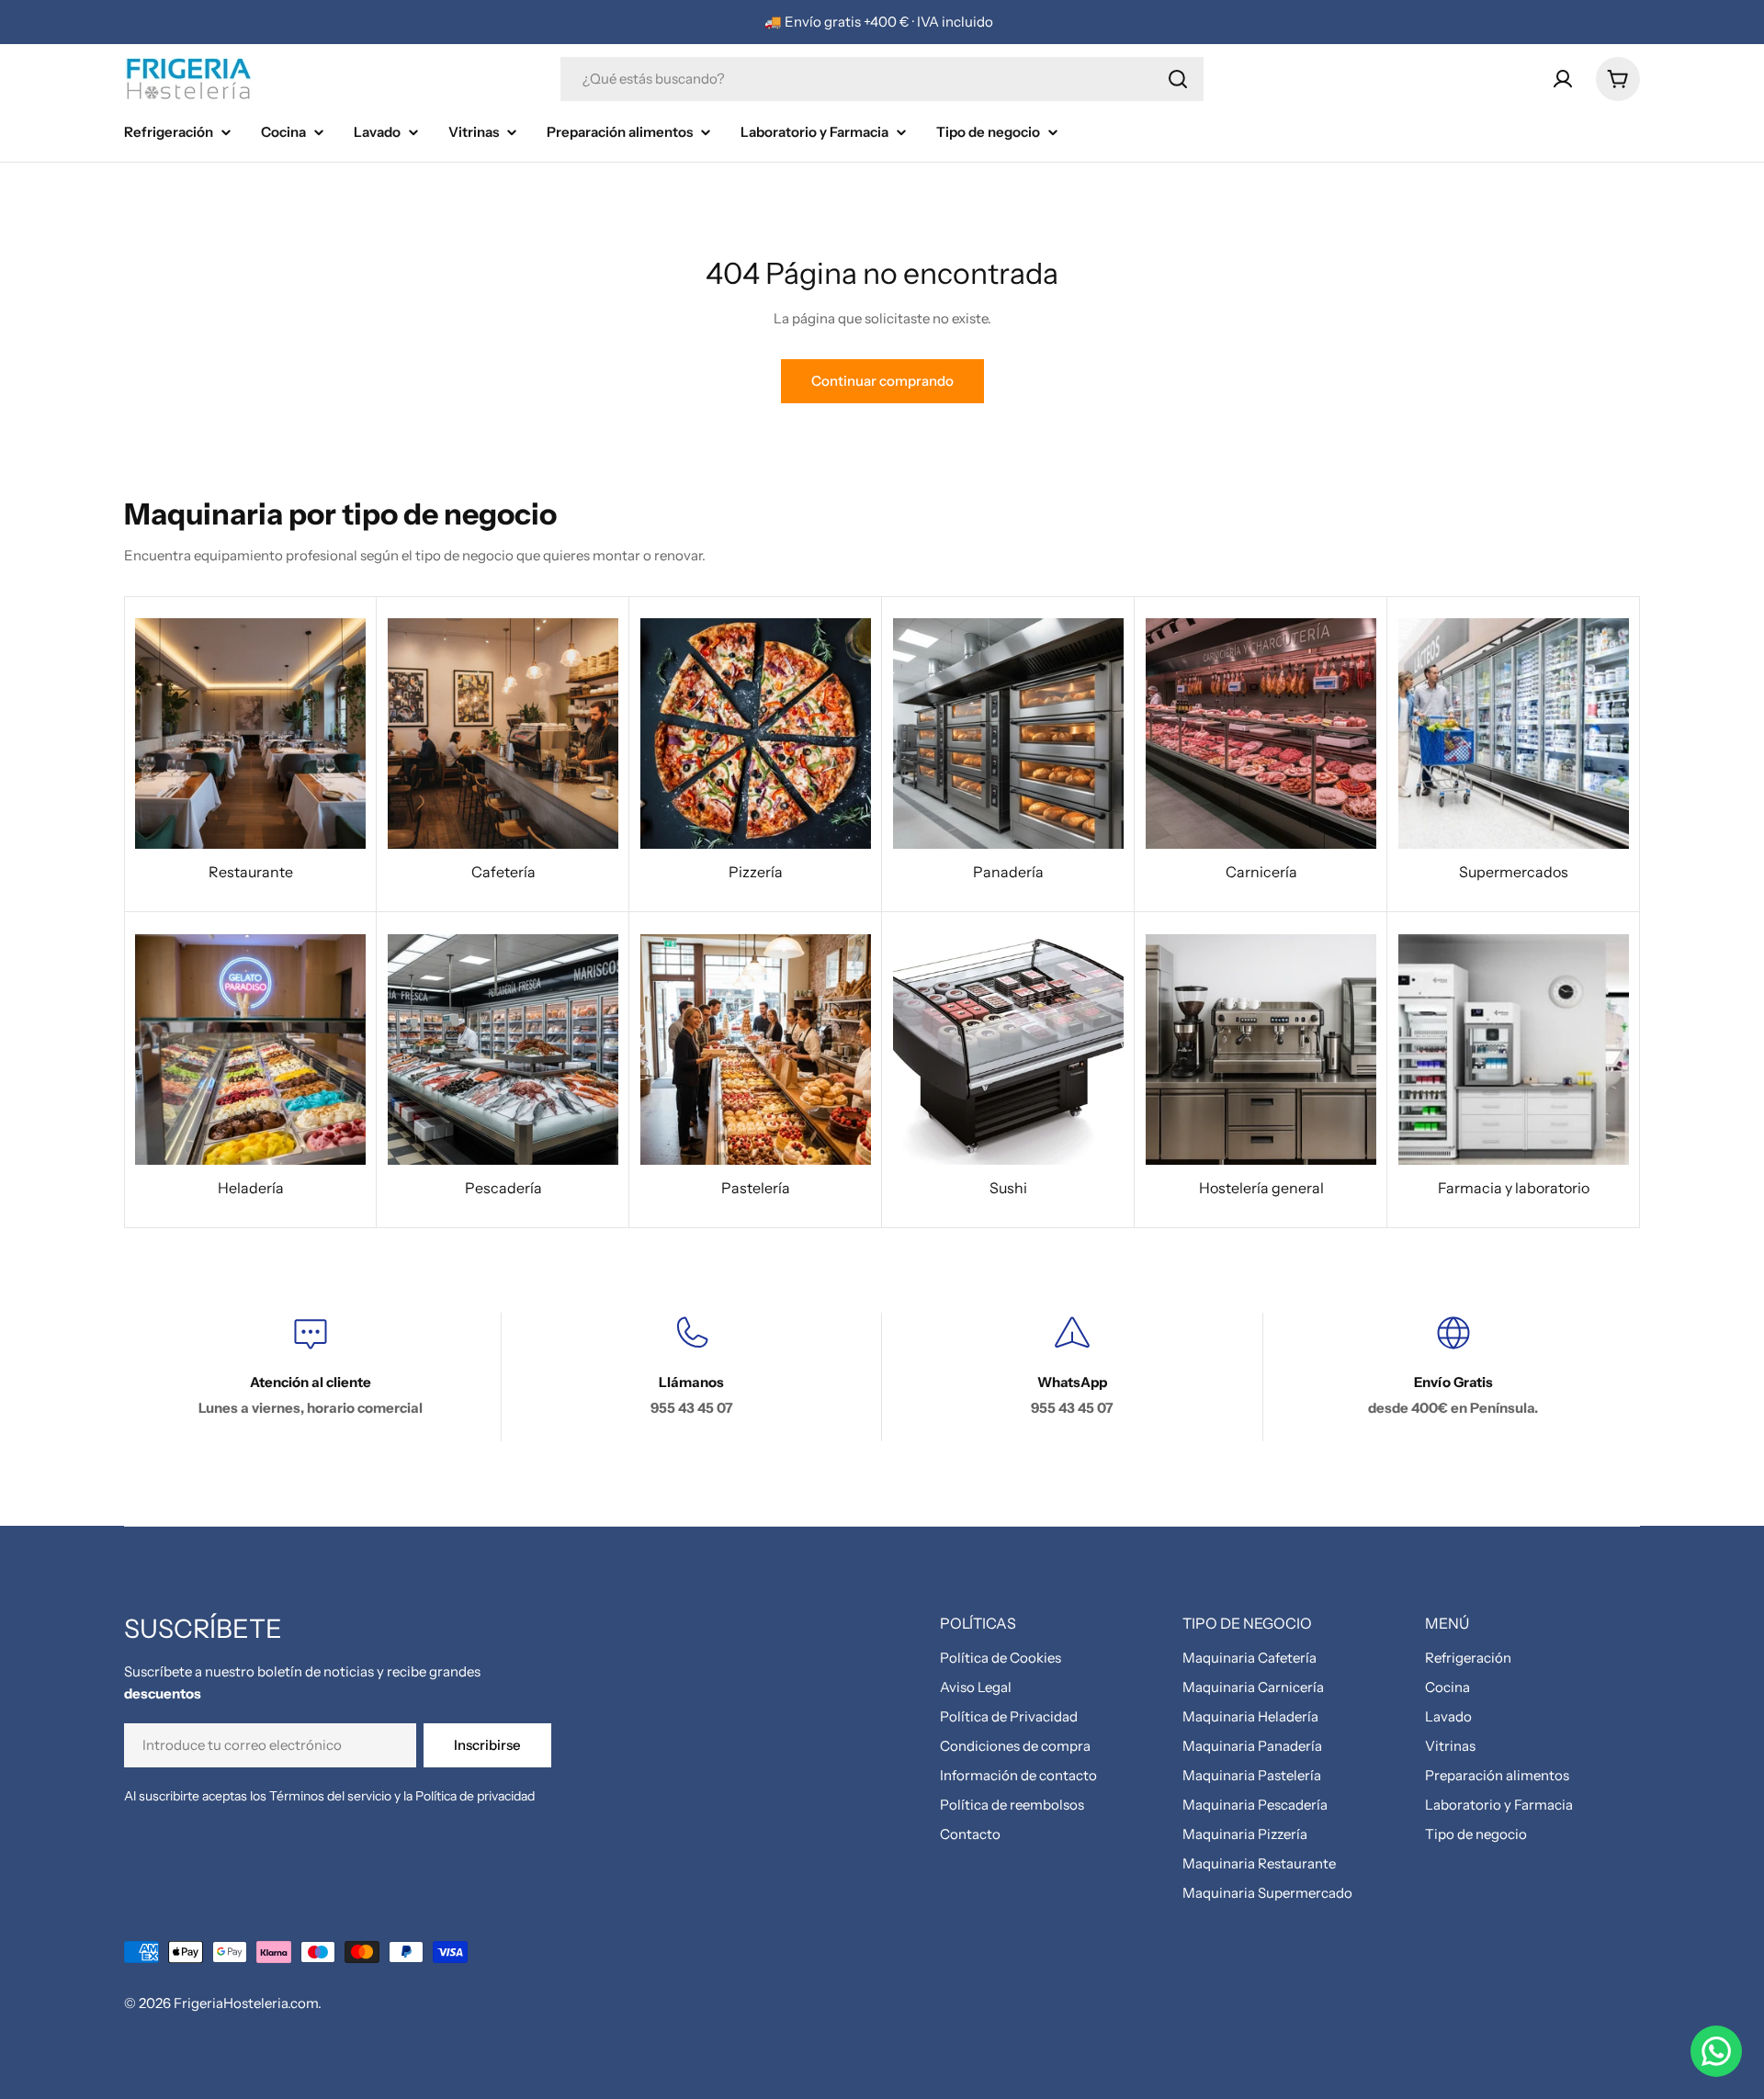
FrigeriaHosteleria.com (246, 2003)
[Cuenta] (1563, 79)
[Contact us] (1716, 2051)
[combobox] (882, 79)
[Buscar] (1178, 79)
